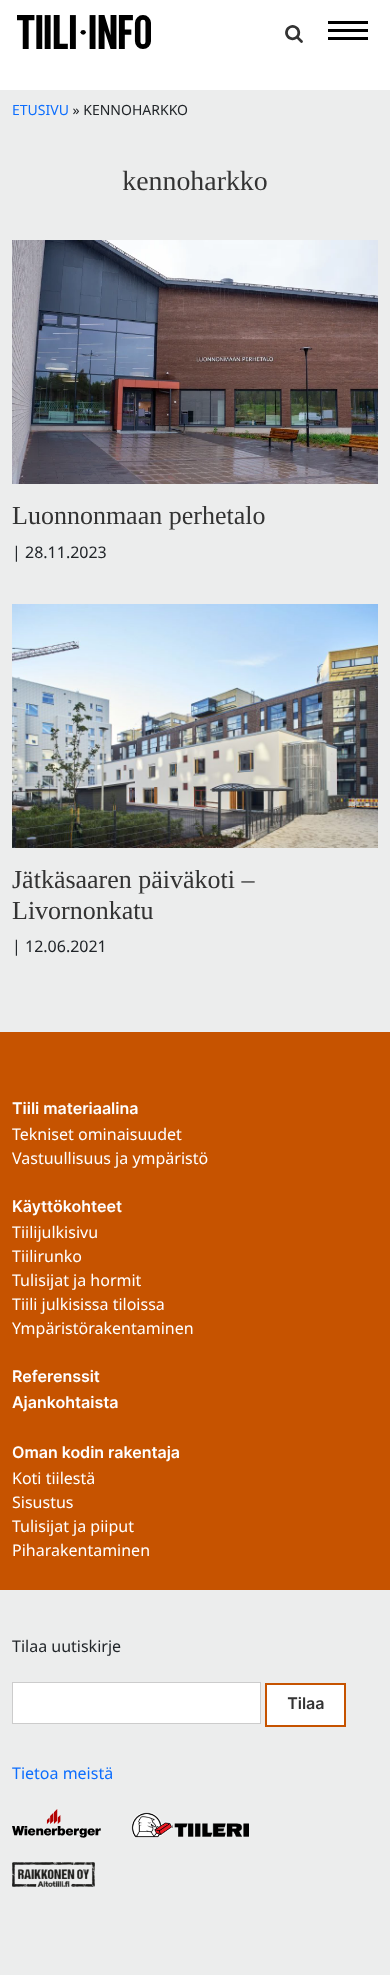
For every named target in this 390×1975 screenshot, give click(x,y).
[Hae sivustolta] (294, 34)
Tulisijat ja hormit (76, 1280)
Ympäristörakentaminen (103, 1328)
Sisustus (42, 1502)
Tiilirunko (47, 1256)
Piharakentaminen (81, 1550)
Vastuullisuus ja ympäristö (110, 1158)
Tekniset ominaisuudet (97, 1134)
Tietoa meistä (62, 1773)
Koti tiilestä (53, 1478)
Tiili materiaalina (75, 1110)
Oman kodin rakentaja (96, 1454)
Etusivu (40, 110)
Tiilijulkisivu (55, 1232)
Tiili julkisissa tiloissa (88, 1304)
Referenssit (56, 1378)
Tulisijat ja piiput (73, 1526)
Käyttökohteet (67, 1208)
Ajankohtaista (65, 1404)
